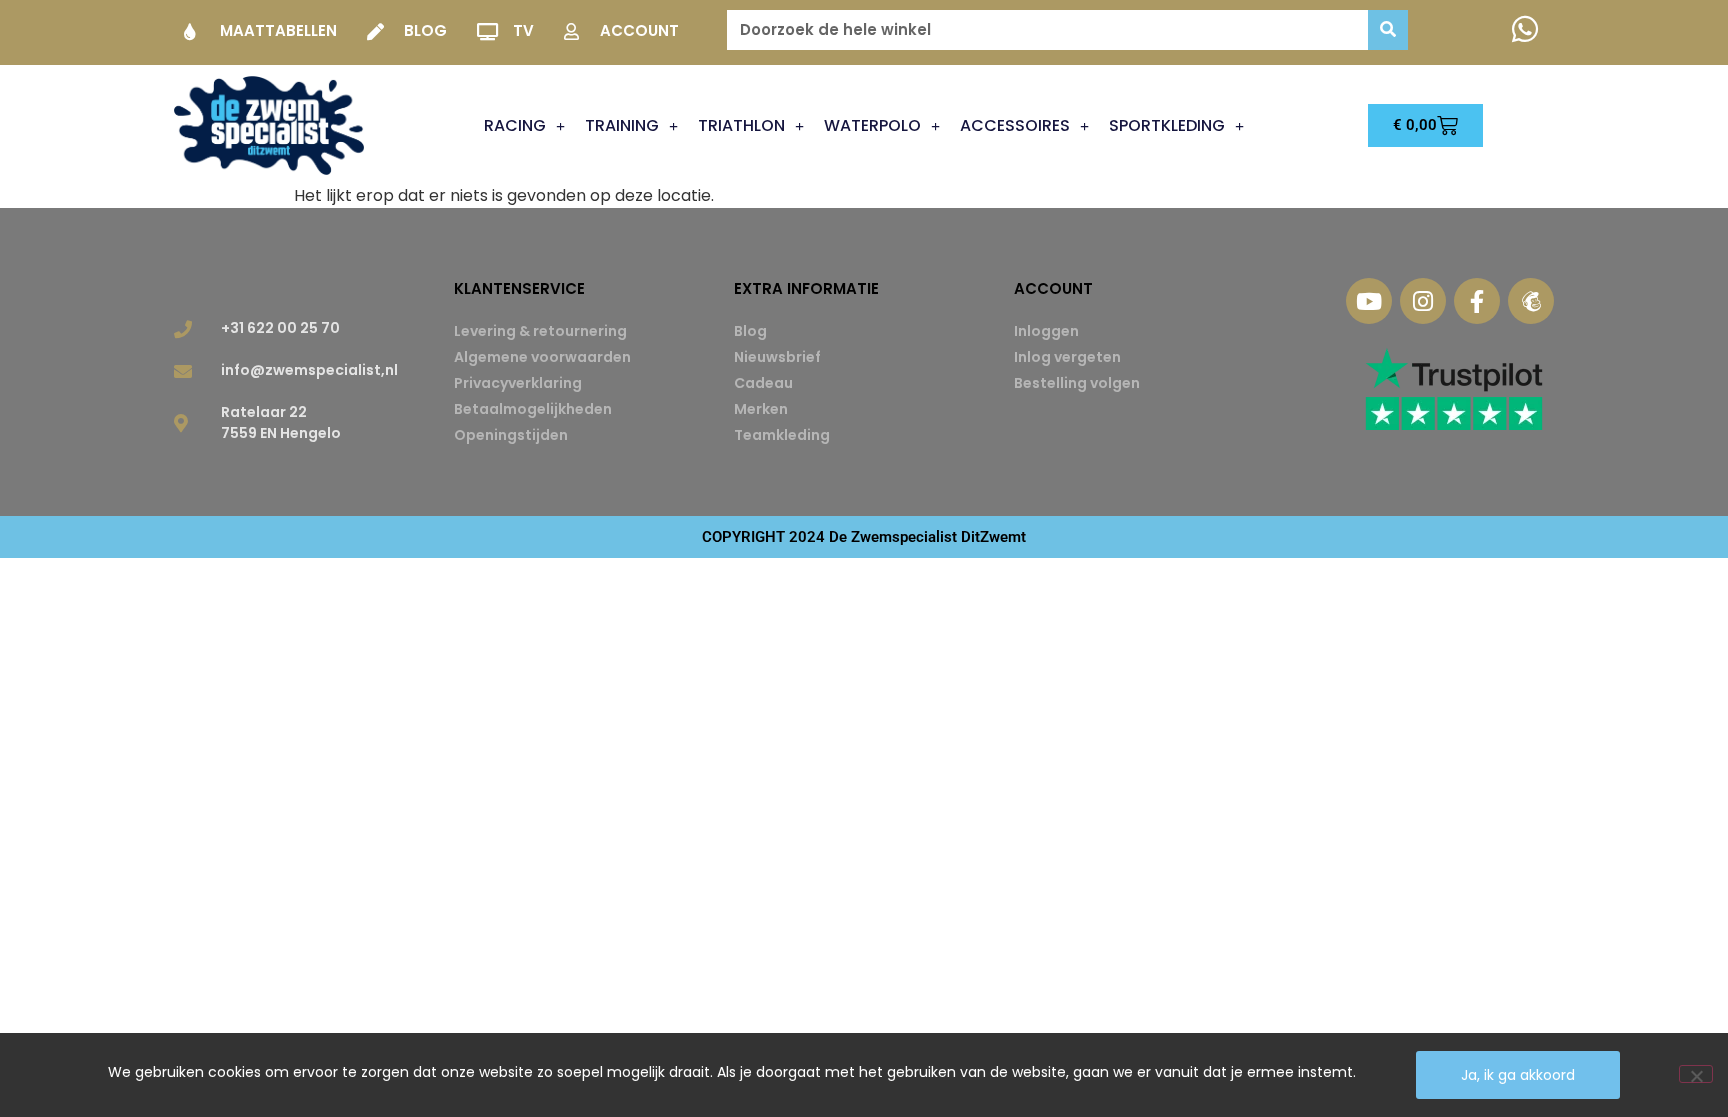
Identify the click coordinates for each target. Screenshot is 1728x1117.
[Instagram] (1423, 301)
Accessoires (1015, 125)
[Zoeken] (1388, 30)
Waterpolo (872, 125)
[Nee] (1696, 1074)
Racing (515, 125)
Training (622, 125)
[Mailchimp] (1531, 301)
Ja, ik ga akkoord (1518, 1075)
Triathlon (741, 125)
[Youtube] (1369, 301)
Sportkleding (1167, 125)
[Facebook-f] (1477, 301)
